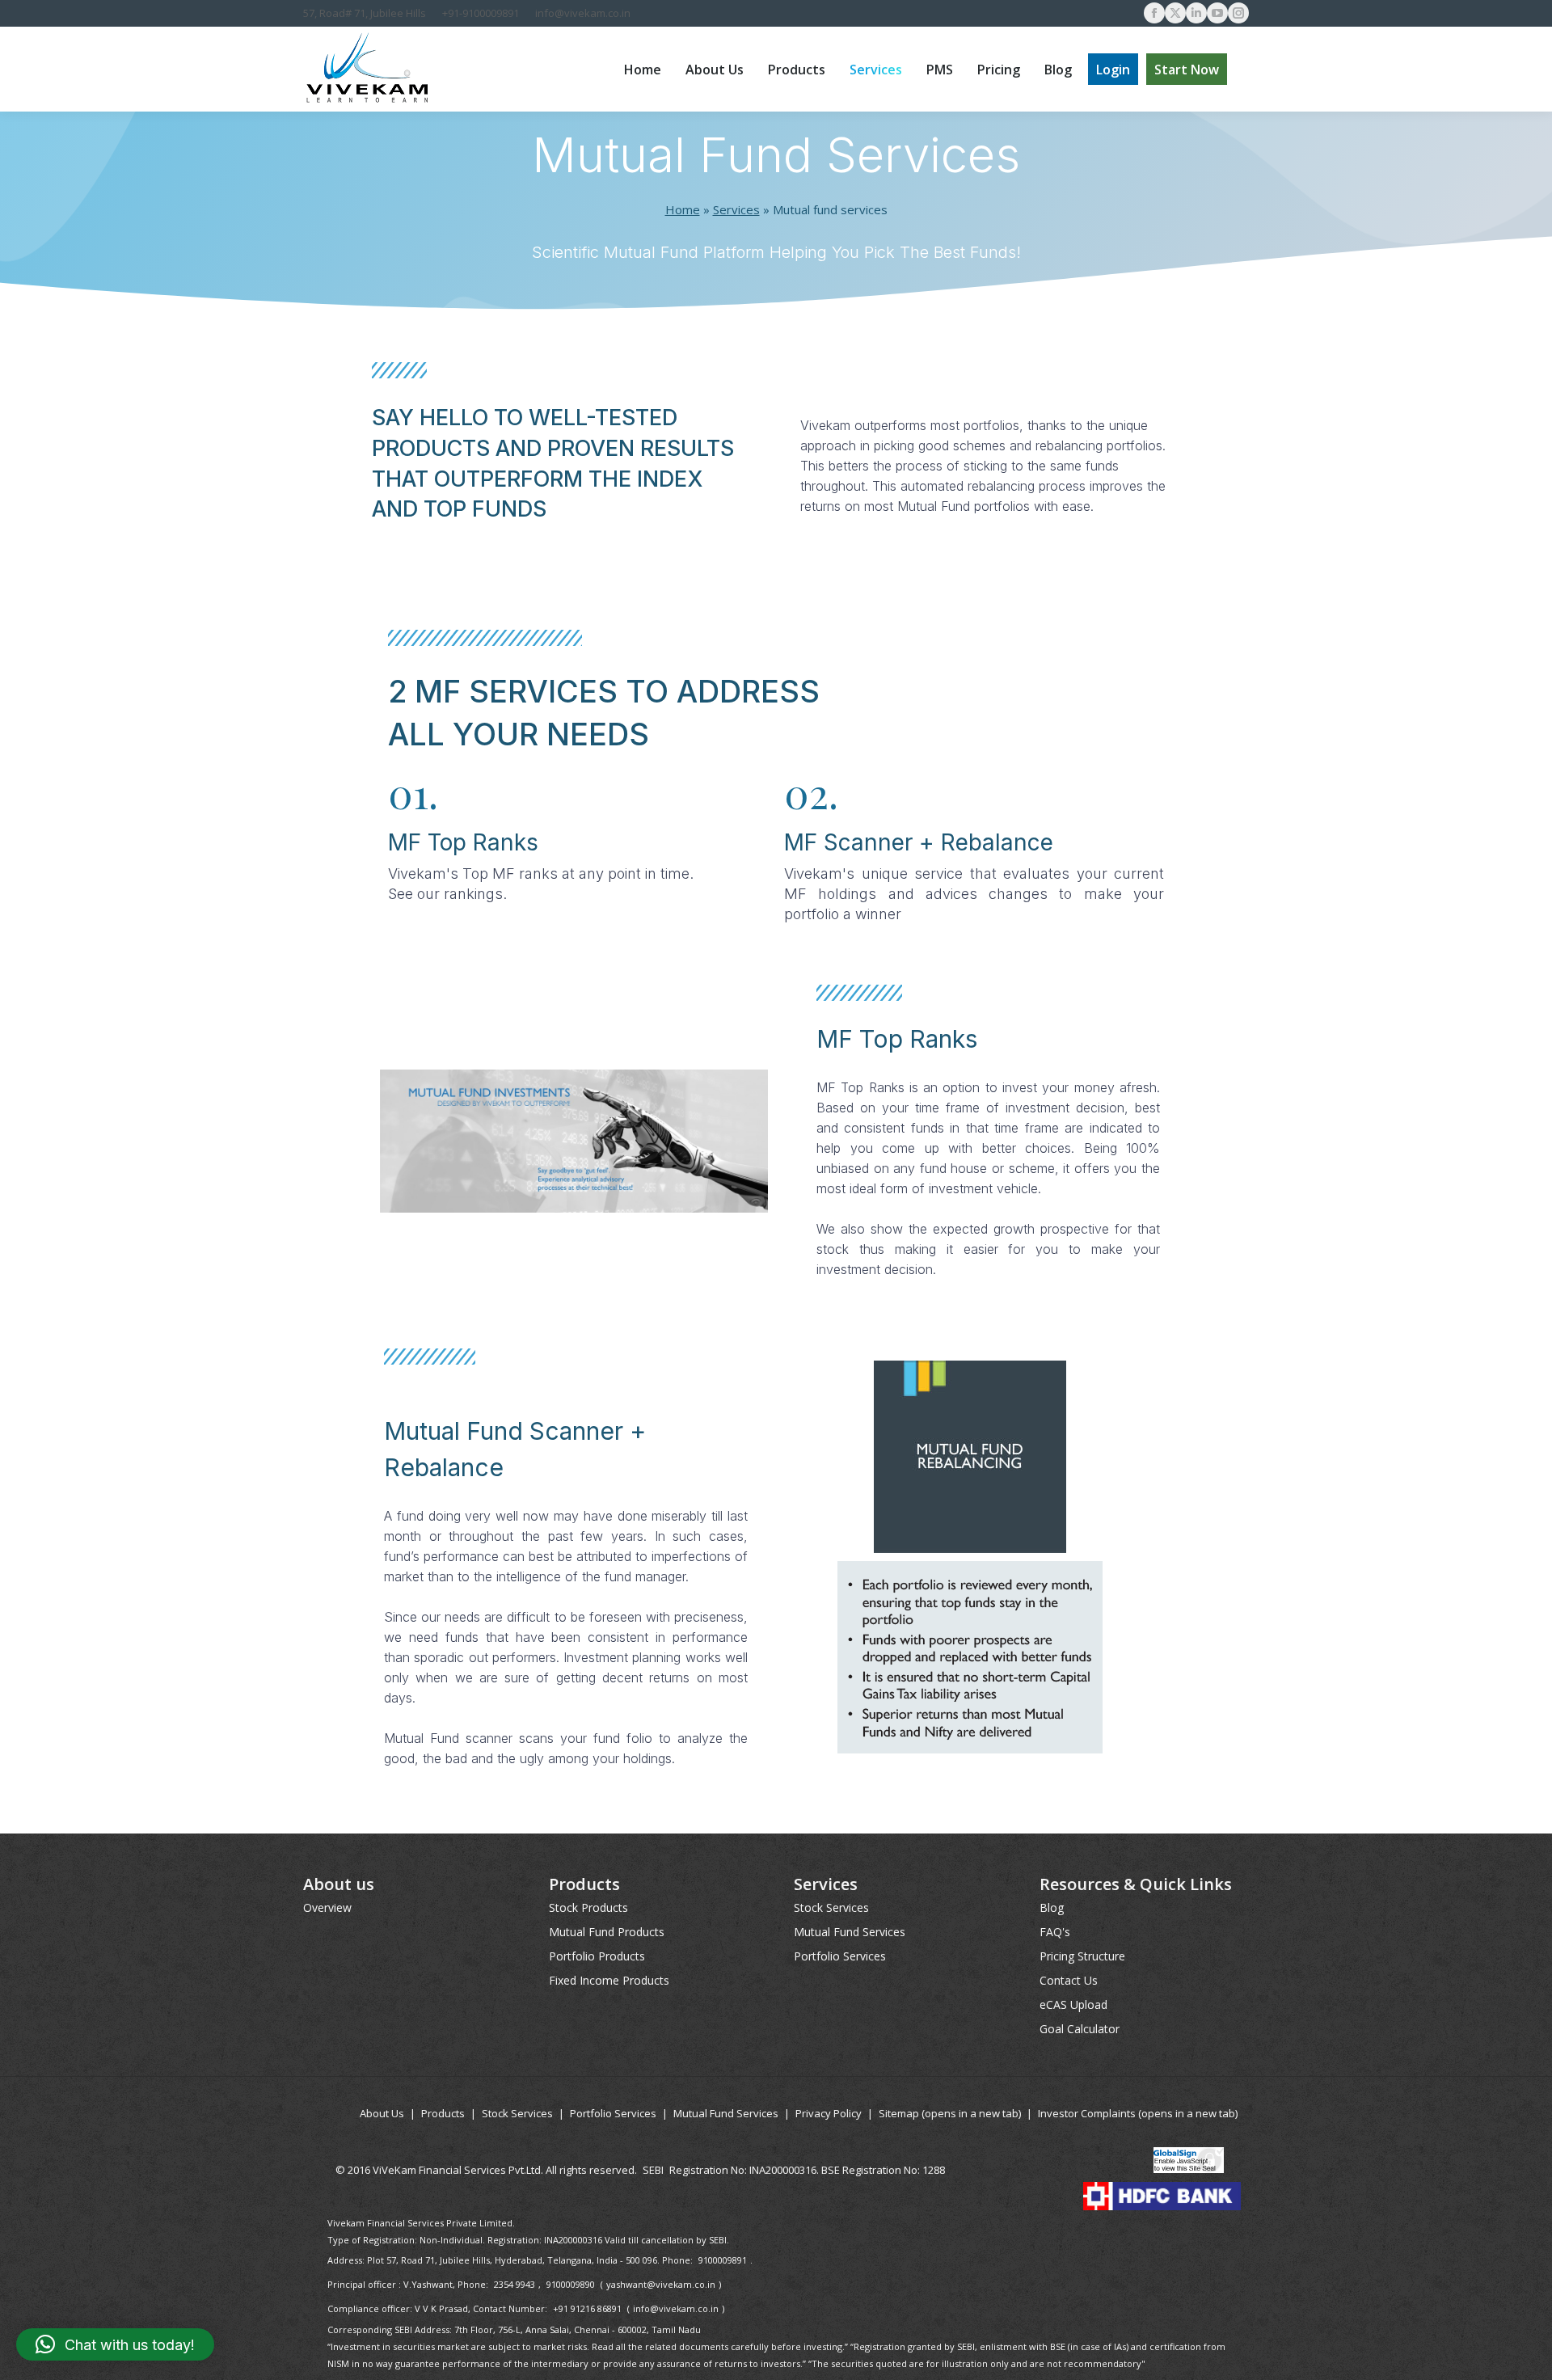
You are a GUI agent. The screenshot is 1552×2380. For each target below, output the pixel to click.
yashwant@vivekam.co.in (661, 2284)
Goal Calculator (1080, 2029)
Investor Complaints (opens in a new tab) (1138, 2113)
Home (683, 209)
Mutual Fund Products (607, 1932)
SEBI (653, 2170)
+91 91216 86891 (587, 2308)
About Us (382, 2113)
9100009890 (571, 2284)
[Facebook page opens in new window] (1154, 13)
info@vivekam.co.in (583, 13)
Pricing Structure (1082, 1956)
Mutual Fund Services (850, 1932)
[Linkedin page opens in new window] (1196, 13)
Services (736, 209)
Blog (1052, 1907)
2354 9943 (515, 2284)
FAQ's (1055, 1932)
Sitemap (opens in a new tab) (950, 2113)
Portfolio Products (597, 1956)
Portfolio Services (840, 1956)
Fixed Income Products (609, 1980)
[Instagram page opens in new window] (1238, 13)
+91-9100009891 (481, 13)
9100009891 (723, 2260)
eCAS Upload (1073, 2004)
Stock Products (588, 1907)
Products (443, 2113)
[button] (115, 2344)
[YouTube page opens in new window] (1217, 13)
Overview (327, 1907)
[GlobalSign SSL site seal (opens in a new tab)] (1189, 2162)
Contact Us (1069, 1980)
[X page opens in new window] (1175, 13)
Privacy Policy (829, 2113)
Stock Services (831, 1907)
